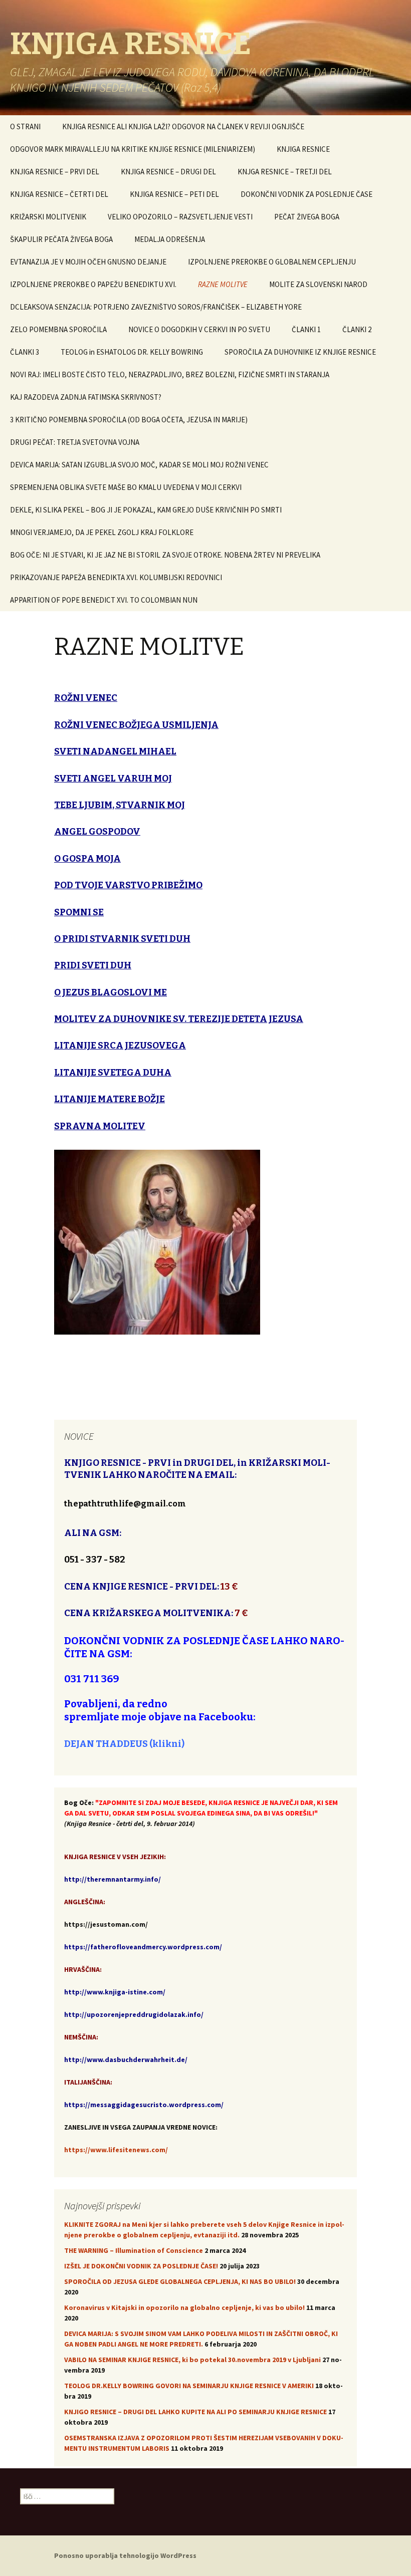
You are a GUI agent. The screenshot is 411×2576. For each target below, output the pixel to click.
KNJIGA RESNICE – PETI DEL (174, 194)
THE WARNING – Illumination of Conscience (134, 2250)
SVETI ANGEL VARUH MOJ (113, 779)
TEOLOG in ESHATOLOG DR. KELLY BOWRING (132, 352)
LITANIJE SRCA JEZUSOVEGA (120, 1046)
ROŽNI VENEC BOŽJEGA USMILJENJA (136, 725)
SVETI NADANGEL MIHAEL (115, 751)
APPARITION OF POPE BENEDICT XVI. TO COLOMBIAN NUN (104, 600)
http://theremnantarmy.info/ (113, 1879)
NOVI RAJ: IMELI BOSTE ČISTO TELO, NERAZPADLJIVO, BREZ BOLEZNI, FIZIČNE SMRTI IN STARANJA (170, 374)
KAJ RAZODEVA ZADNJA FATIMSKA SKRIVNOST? (86, 397)
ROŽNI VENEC (86, 698)
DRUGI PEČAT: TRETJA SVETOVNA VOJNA (75, 442)
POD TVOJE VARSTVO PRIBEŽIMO (128, 885)
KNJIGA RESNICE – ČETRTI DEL (59, 194)
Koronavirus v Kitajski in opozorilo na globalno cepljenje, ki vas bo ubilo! (184, 2307)
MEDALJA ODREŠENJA (170, 239)
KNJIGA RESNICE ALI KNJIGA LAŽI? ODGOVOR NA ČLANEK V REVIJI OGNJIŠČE (183, 126)
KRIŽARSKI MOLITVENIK (48, 217)
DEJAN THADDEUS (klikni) (124, 1744)
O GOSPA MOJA (87, 859)
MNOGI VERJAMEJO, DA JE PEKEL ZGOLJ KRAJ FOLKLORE (102, 532)
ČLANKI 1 (306, 329)
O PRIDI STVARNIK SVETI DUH (122, 939)
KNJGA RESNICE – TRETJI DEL (285, 172)
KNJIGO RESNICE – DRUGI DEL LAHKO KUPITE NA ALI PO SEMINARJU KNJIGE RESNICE (195, 2412)
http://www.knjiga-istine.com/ (115, 1992)
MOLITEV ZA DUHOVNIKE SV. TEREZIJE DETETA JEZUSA (179, 1019)
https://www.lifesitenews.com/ (116, 2150)
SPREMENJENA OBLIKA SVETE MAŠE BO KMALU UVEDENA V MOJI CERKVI (126, 487)
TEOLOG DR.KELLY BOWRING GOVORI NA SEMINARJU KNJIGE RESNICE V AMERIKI (189, 2386)
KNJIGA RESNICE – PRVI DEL (55, 172)
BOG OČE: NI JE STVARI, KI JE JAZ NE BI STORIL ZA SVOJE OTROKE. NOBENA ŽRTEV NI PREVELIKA (165, 555)
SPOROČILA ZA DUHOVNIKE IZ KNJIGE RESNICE (300, 352)
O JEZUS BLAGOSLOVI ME (111, 992)
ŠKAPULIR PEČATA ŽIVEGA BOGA (61, 239)
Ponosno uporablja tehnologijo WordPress (125, 2555)
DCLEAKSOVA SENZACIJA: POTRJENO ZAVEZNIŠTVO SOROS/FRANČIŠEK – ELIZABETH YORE (156, 307)
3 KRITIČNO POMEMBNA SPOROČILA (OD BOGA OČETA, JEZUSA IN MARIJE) (129, 420)
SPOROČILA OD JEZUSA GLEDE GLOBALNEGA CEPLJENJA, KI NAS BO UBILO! (180, 2281)
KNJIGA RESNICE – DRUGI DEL (168, 172)
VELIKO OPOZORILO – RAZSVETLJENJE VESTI (180, 217)
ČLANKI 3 (25, 352)
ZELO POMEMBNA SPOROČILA (58, 329)
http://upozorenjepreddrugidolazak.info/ (134, 2014)
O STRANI (25, 126)
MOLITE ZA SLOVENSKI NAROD (318, 284)
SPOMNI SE (79, 912)
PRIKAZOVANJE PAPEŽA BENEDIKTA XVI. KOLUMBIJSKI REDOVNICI (116, 577)
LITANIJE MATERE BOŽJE (110, 1099)
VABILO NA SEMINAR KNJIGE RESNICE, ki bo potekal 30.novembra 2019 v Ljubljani (192, 2360)
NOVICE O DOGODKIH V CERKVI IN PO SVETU (199, 329)
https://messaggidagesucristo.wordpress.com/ (144, 2105)
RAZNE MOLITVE (223, 284)
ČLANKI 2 (357, 329)
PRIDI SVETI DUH (93, 965)
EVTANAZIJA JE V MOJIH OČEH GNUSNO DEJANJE (88, 262)
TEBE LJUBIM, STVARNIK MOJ (120, 805)
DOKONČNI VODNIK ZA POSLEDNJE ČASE (306, 194)
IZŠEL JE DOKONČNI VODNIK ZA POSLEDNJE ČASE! (141, 2266)
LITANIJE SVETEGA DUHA (113, 1073)
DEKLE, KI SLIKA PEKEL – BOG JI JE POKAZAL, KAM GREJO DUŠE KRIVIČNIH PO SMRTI (146, 510)
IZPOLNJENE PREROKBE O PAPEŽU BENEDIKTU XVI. (93, 284)
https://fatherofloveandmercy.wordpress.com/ (143, 1947)
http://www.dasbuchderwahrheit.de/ (126, 2059)
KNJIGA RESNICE (303, 149)
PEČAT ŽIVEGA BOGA (307, 217)
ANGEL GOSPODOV (97, 832)
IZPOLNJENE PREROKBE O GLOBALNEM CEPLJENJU (272, 262)
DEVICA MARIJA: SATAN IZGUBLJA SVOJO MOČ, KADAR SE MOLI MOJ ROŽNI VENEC (139, 465)
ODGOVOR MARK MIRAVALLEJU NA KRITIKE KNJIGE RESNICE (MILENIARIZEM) (133, 149)
